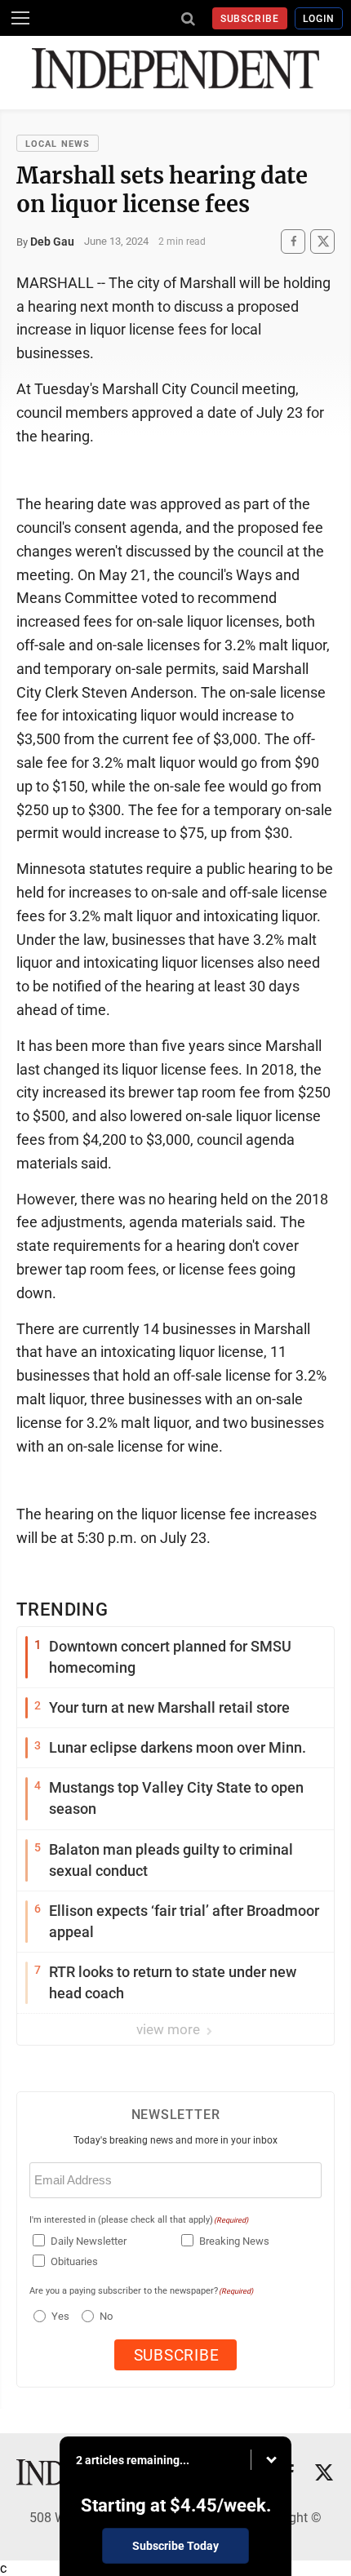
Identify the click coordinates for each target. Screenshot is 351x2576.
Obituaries (74, 2261)
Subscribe (250, 19)
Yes (58, 2316)
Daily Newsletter (89, 2241)
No (106, 2316)
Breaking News (234, 2241)
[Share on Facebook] (293, 241)
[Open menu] (20, 18)
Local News (58, 144)
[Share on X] (322, 241)
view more (170, 2029)
